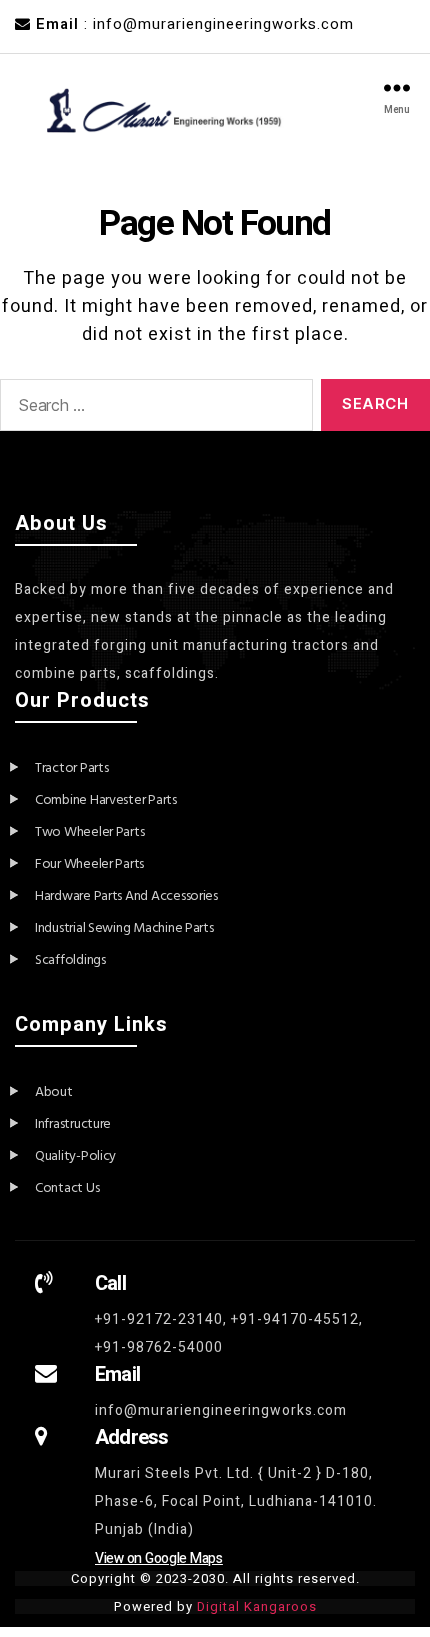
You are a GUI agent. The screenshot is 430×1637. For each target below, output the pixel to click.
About (54, 1092)
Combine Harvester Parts (106, 800)
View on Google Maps (159, 1558)
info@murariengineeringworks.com (221, 1410)
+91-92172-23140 (159, 1319)
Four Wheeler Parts (89, 864)
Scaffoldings (70, 960)
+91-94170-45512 (295, 1319)
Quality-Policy (75, 1156)
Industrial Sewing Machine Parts (124, 928)
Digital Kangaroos (257, 1606)
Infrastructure (73, 1124)
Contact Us (67, 1188)
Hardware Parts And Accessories (126, 896)
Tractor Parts (72, 768)
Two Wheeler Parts (89, 832)
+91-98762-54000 (159, 1347)
